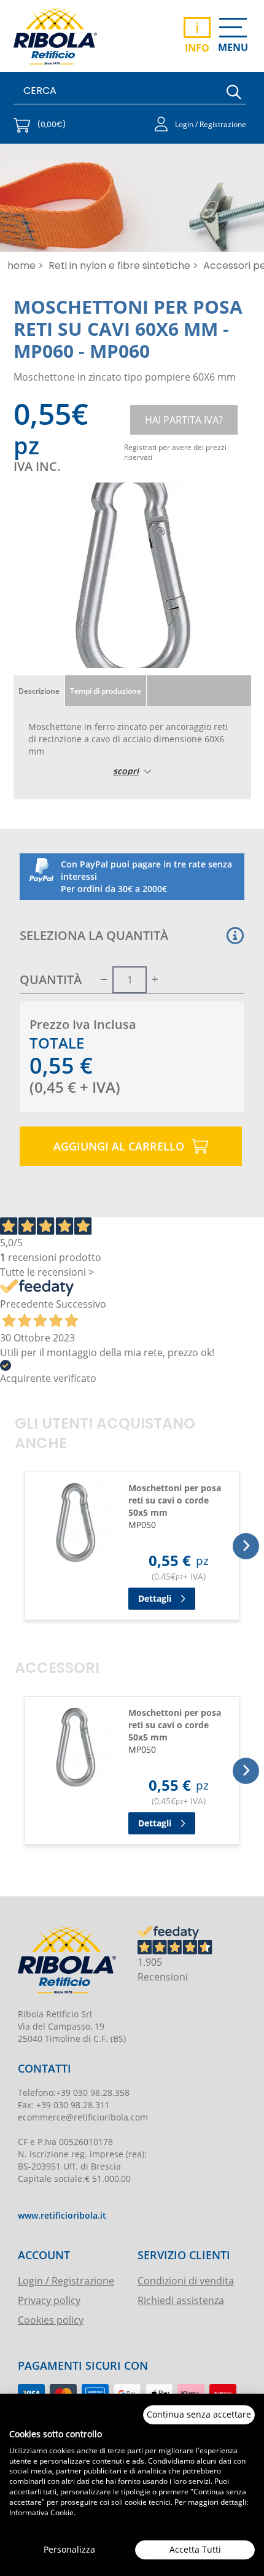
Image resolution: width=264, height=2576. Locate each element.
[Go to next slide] (246, 1546)
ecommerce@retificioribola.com (83, 2117)
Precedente (27, 1304)
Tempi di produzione (106, 691)
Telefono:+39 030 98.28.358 (74, 2093)
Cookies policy (51, 2320)
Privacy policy (49, 2300)
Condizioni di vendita (186, 2280)
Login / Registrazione (66, 2280)
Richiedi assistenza (181, 2300)
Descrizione (39, 691)
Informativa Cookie (41, 2512)
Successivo (81, 1304)
